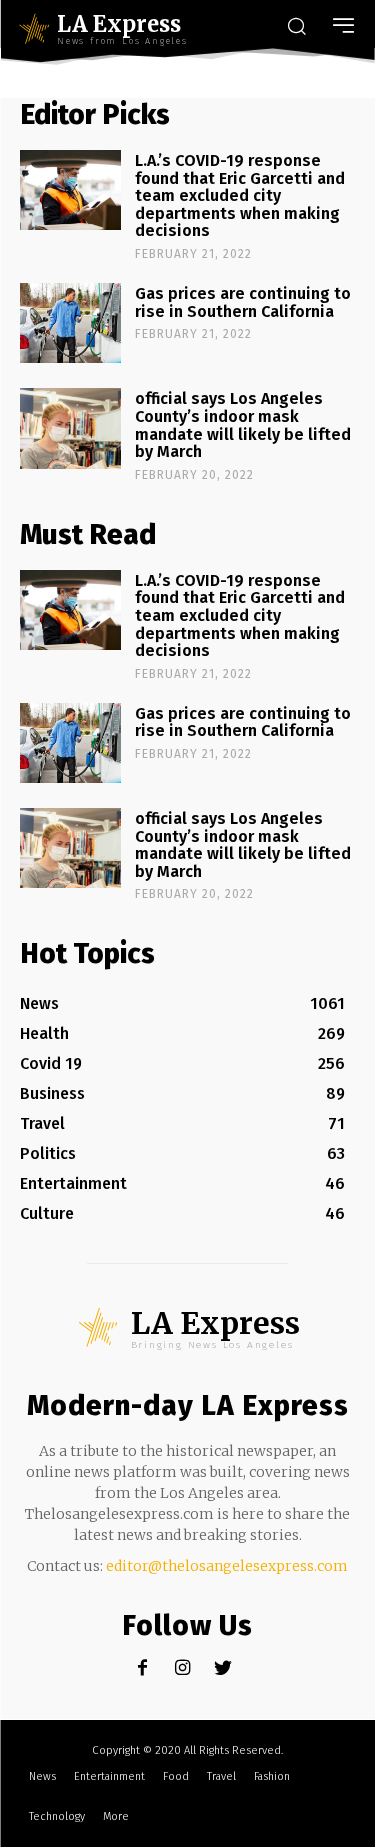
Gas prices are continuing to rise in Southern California (243, 302)
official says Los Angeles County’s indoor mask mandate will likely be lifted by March (243, 425)
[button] (296, 28)
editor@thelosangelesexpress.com (227, 1566)
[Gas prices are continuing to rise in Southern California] (70, 323)
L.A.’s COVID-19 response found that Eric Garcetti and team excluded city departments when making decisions (240, 195)
